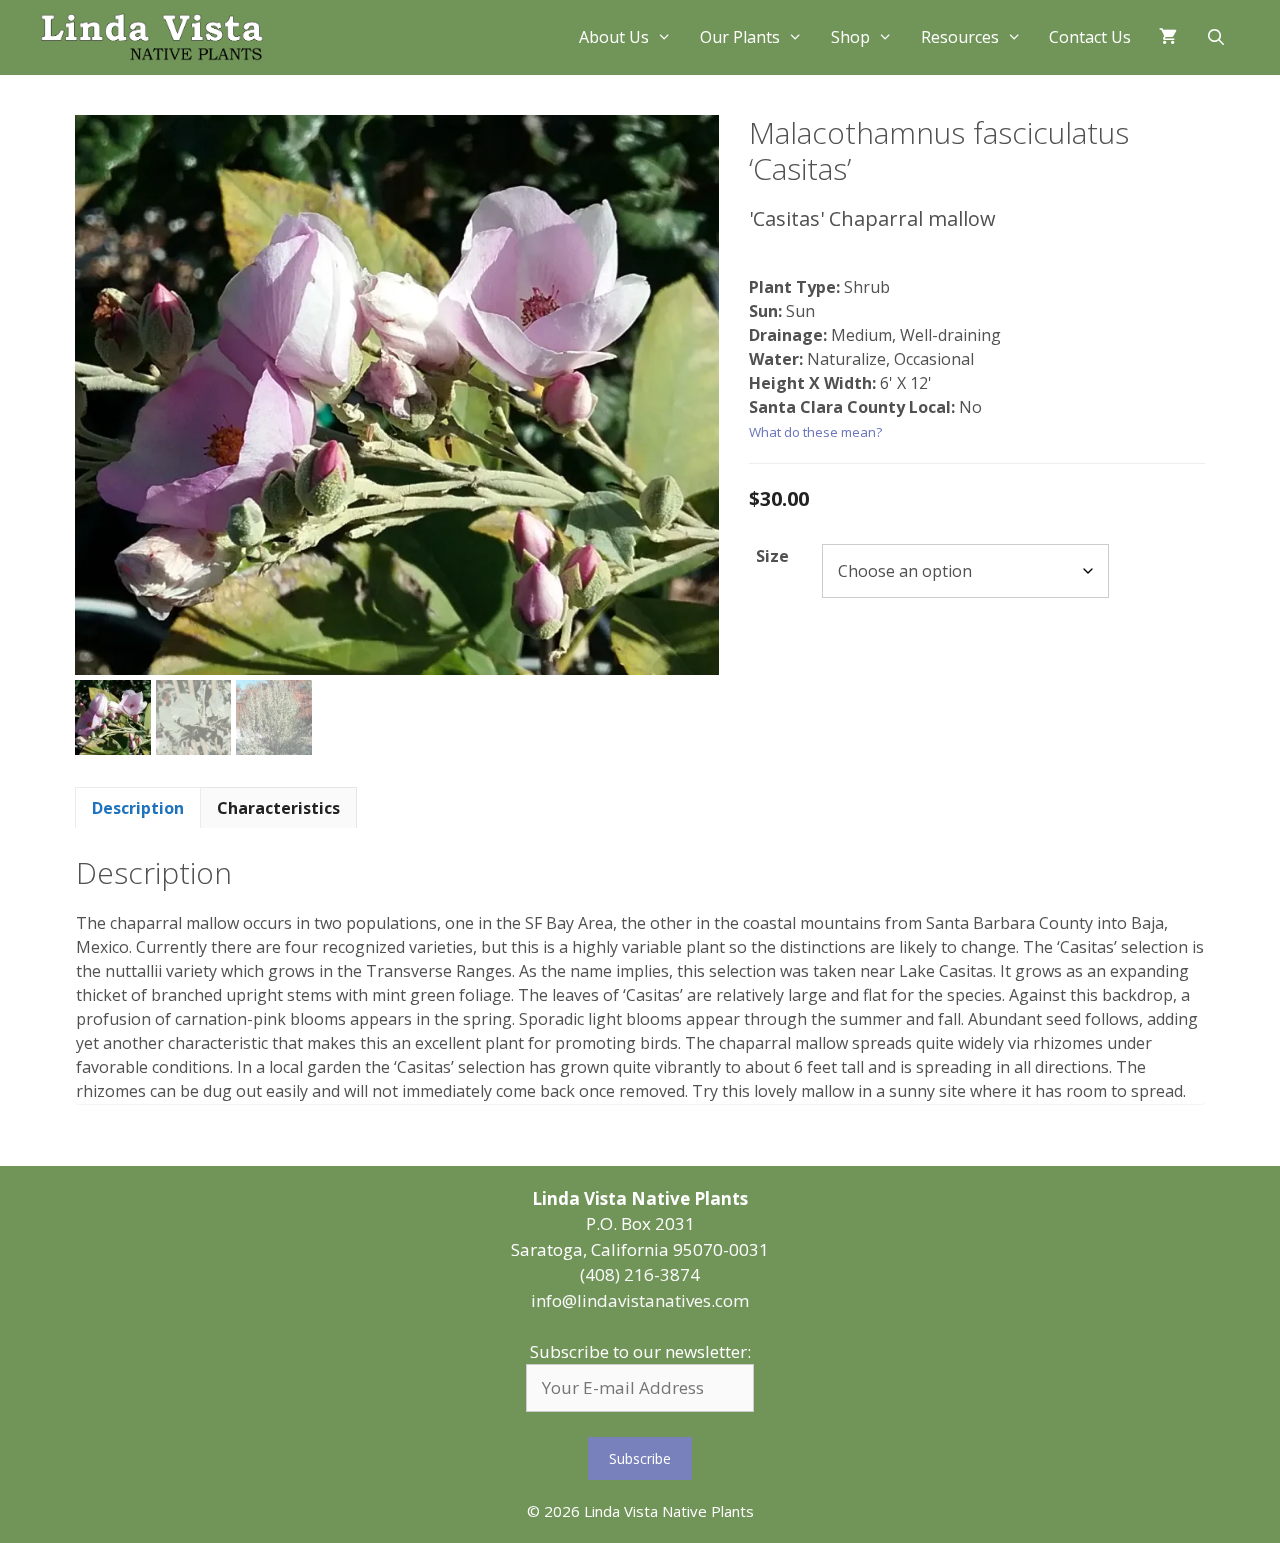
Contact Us (1090, 37)
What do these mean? (815, 432)
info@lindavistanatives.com (640, 1300)
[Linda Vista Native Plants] (152, 37)
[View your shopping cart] (1168, 37)
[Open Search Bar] (1215, 37)
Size (772, 556)
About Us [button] (614, 37)
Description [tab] (138, 808)
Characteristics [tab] (278, 808)
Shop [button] (850, 37)
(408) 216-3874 (640, 1274)
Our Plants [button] (740, 37)
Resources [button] (960, 37)
